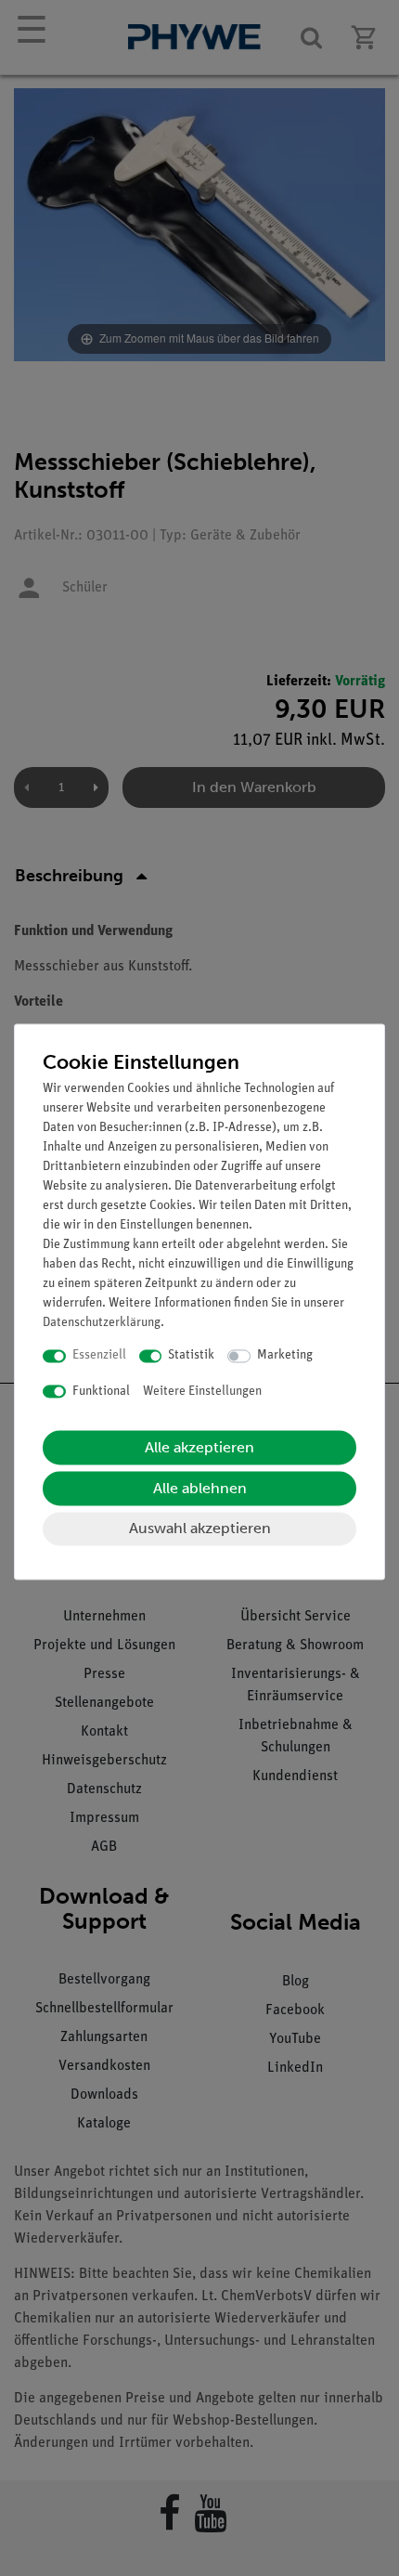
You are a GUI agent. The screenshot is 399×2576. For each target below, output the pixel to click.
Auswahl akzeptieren (200, 1529)
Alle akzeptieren (199, 1448)
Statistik (191, 1356)
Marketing (285, 1356)
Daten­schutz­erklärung (102, 1324)
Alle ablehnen (200, 1489)
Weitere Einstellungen (202, 1392)
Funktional (101, 1392)
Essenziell (99, 1356)
